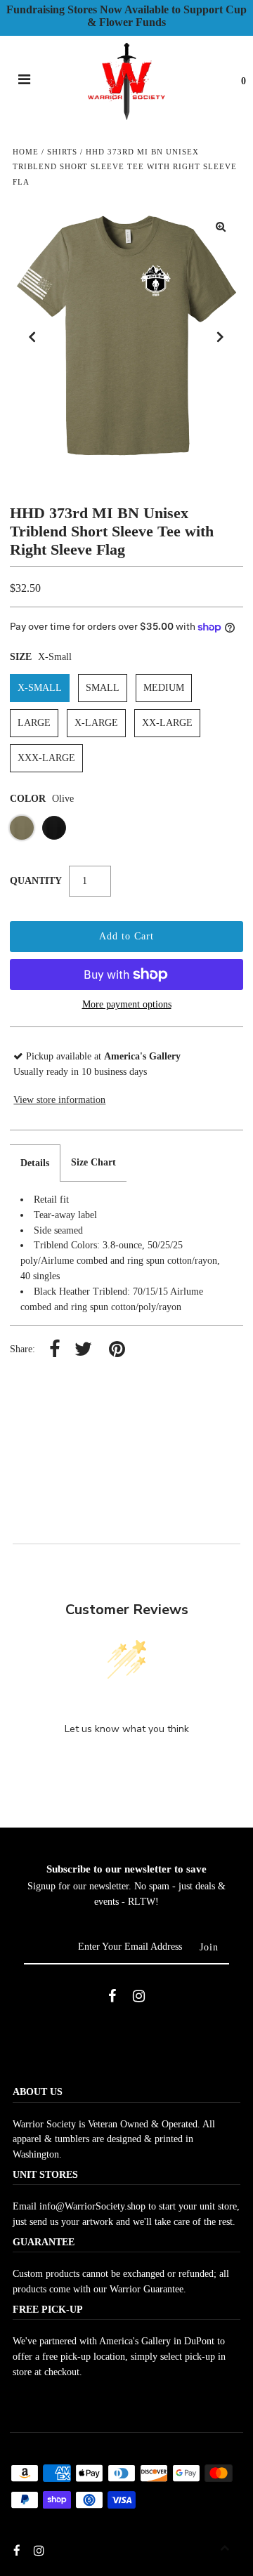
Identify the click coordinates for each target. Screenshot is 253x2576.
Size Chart (93, 1162)
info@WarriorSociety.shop (92, 2206)
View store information (59, 1100)
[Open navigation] (25, 81)
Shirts (62, 152)
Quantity (36, 881)
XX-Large (167, 723)
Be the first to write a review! (126, 1765)
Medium (164, 688)
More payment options (127, 1004)
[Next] (221, 337)
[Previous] (32, 337)
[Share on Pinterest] (117, 1350)
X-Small (40, 688)
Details (35, 1163)
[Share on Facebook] (55, 1350)
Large (34, 723)
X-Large (96, 723)
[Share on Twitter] (83, 1350)
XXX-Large (46, 758)
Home (26, 152)
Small (103, 688)
